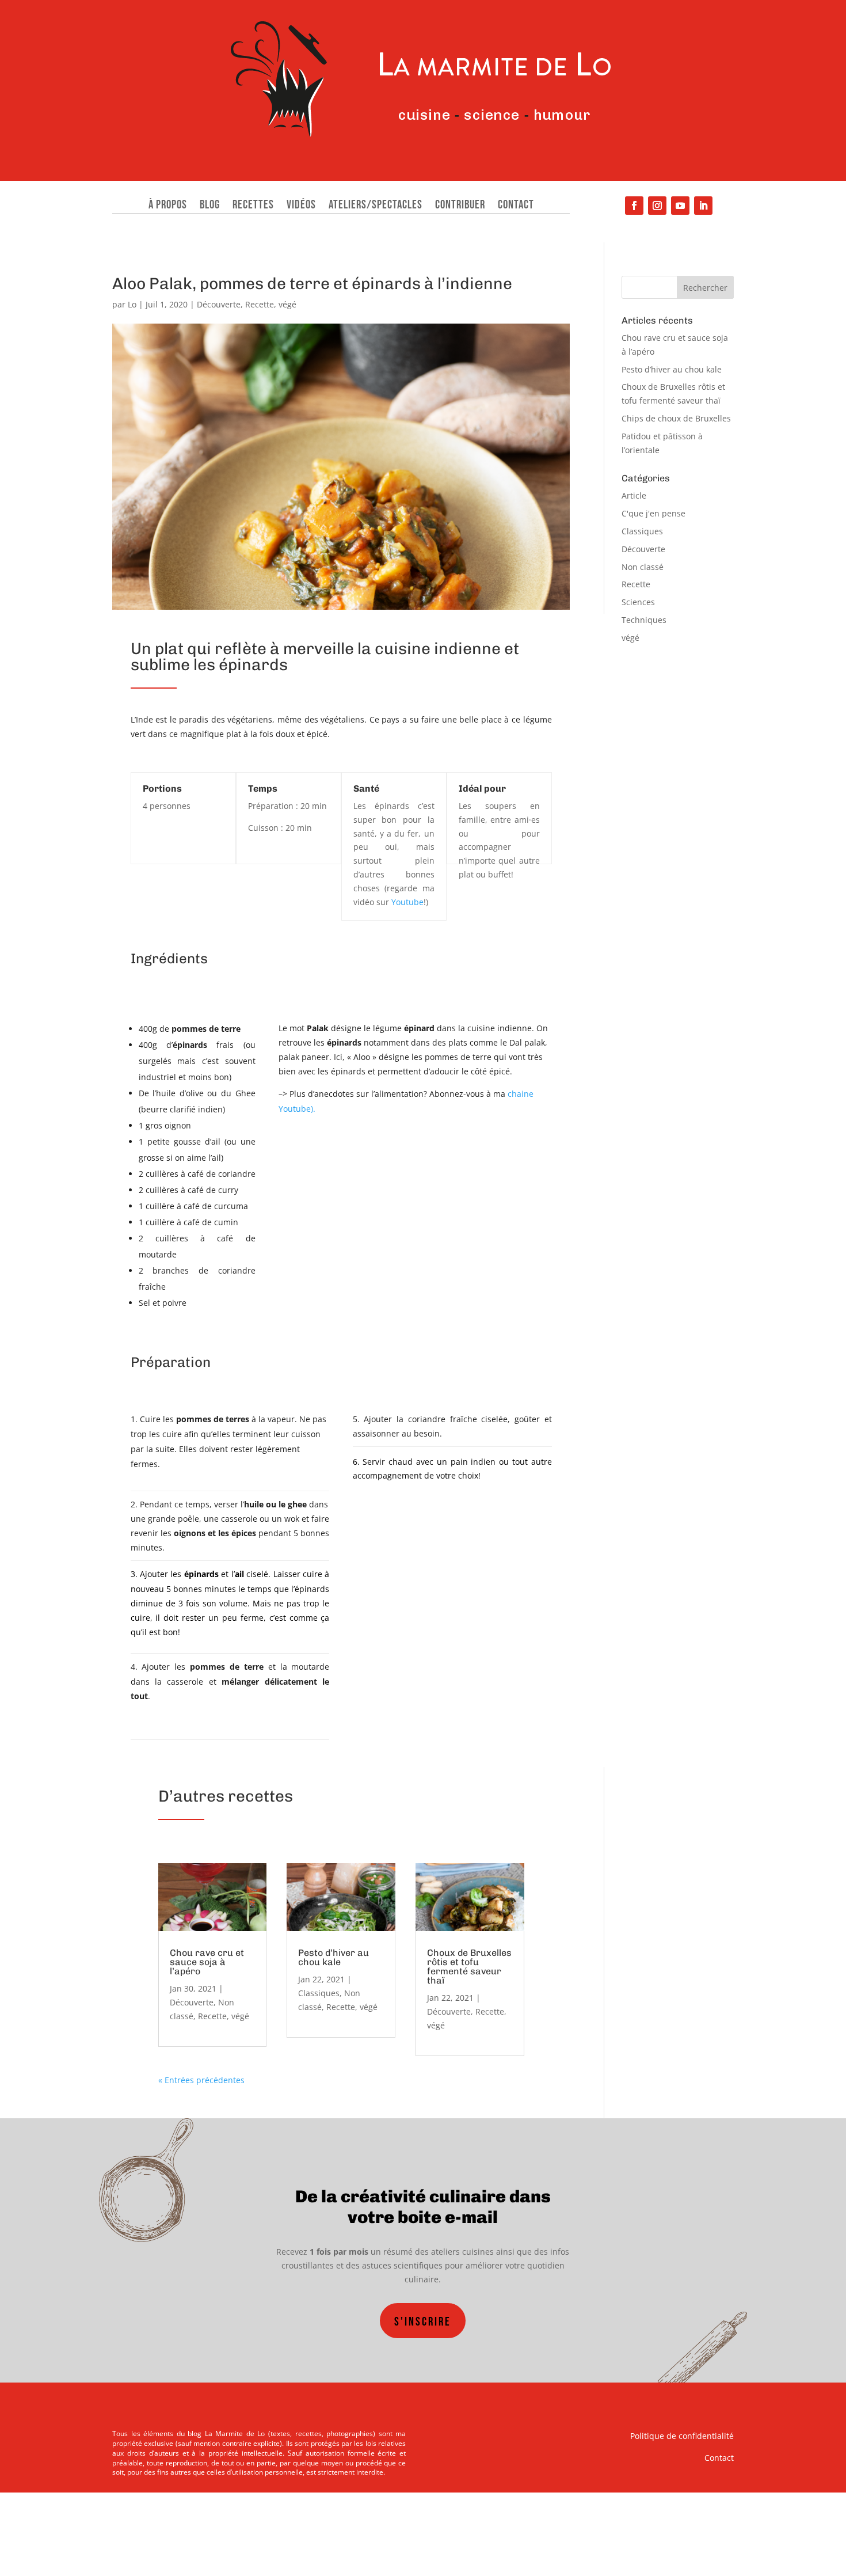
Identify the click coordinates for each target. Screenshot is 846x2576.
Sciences (638, 602)
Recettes (253, 206)
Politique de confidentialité (682, 2436)
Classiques (319, 1993)
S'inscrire (423, 2322)
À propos (168, 206)
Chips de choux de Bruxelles (676, 418)
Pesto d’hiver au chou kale (334, 1957)
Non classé (643, 567)
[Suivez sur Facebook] (634, 206)
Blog (210, 206)
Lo (132, 304)
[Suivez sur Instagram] (657, 206)
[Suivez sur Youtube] (680, 206)
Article (634, 495)
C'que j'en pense (653, 513)
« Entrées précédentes (201, 2080)
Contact (516, 206)
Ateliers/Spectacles (376, 206)
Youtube (407, 902)
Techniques (644, 620)
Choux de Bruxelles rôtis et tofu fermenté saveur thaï (469, 1967)
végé (287, 304)
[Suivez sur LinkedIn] (703, 206)
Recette (260, 304)
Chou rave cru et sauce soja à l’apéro (207, 1962)
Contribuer (460, 206)
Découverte (219, 304)
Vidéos (301, 206)
